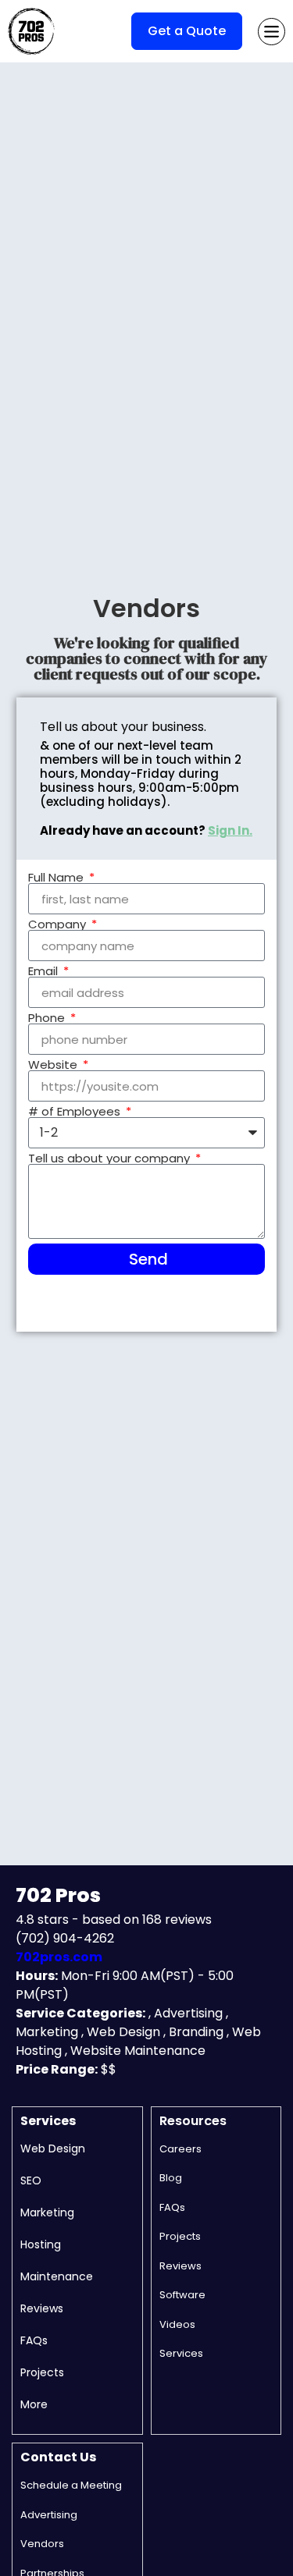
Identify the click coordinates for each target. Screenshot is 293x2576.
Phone (48, 1018)
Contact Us (58, 2457)
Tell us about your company (111, 1158)
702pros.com (59, 1957)
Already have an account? (146, 830)
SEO (31, 2180)
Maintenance (57, 2276)
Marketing (47, 2212)
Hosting (41, 2244)
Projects (42, 2372)
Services (48, 2121)
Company (59, 924)
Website (54, 1064)
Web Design (53, 2148)
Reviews (42, 2308)
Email (45, 971)
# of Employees (76, 1111)
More (34, 2404)
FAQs (34, 2340)
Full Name (57, 877)
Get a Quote (187, 31)
